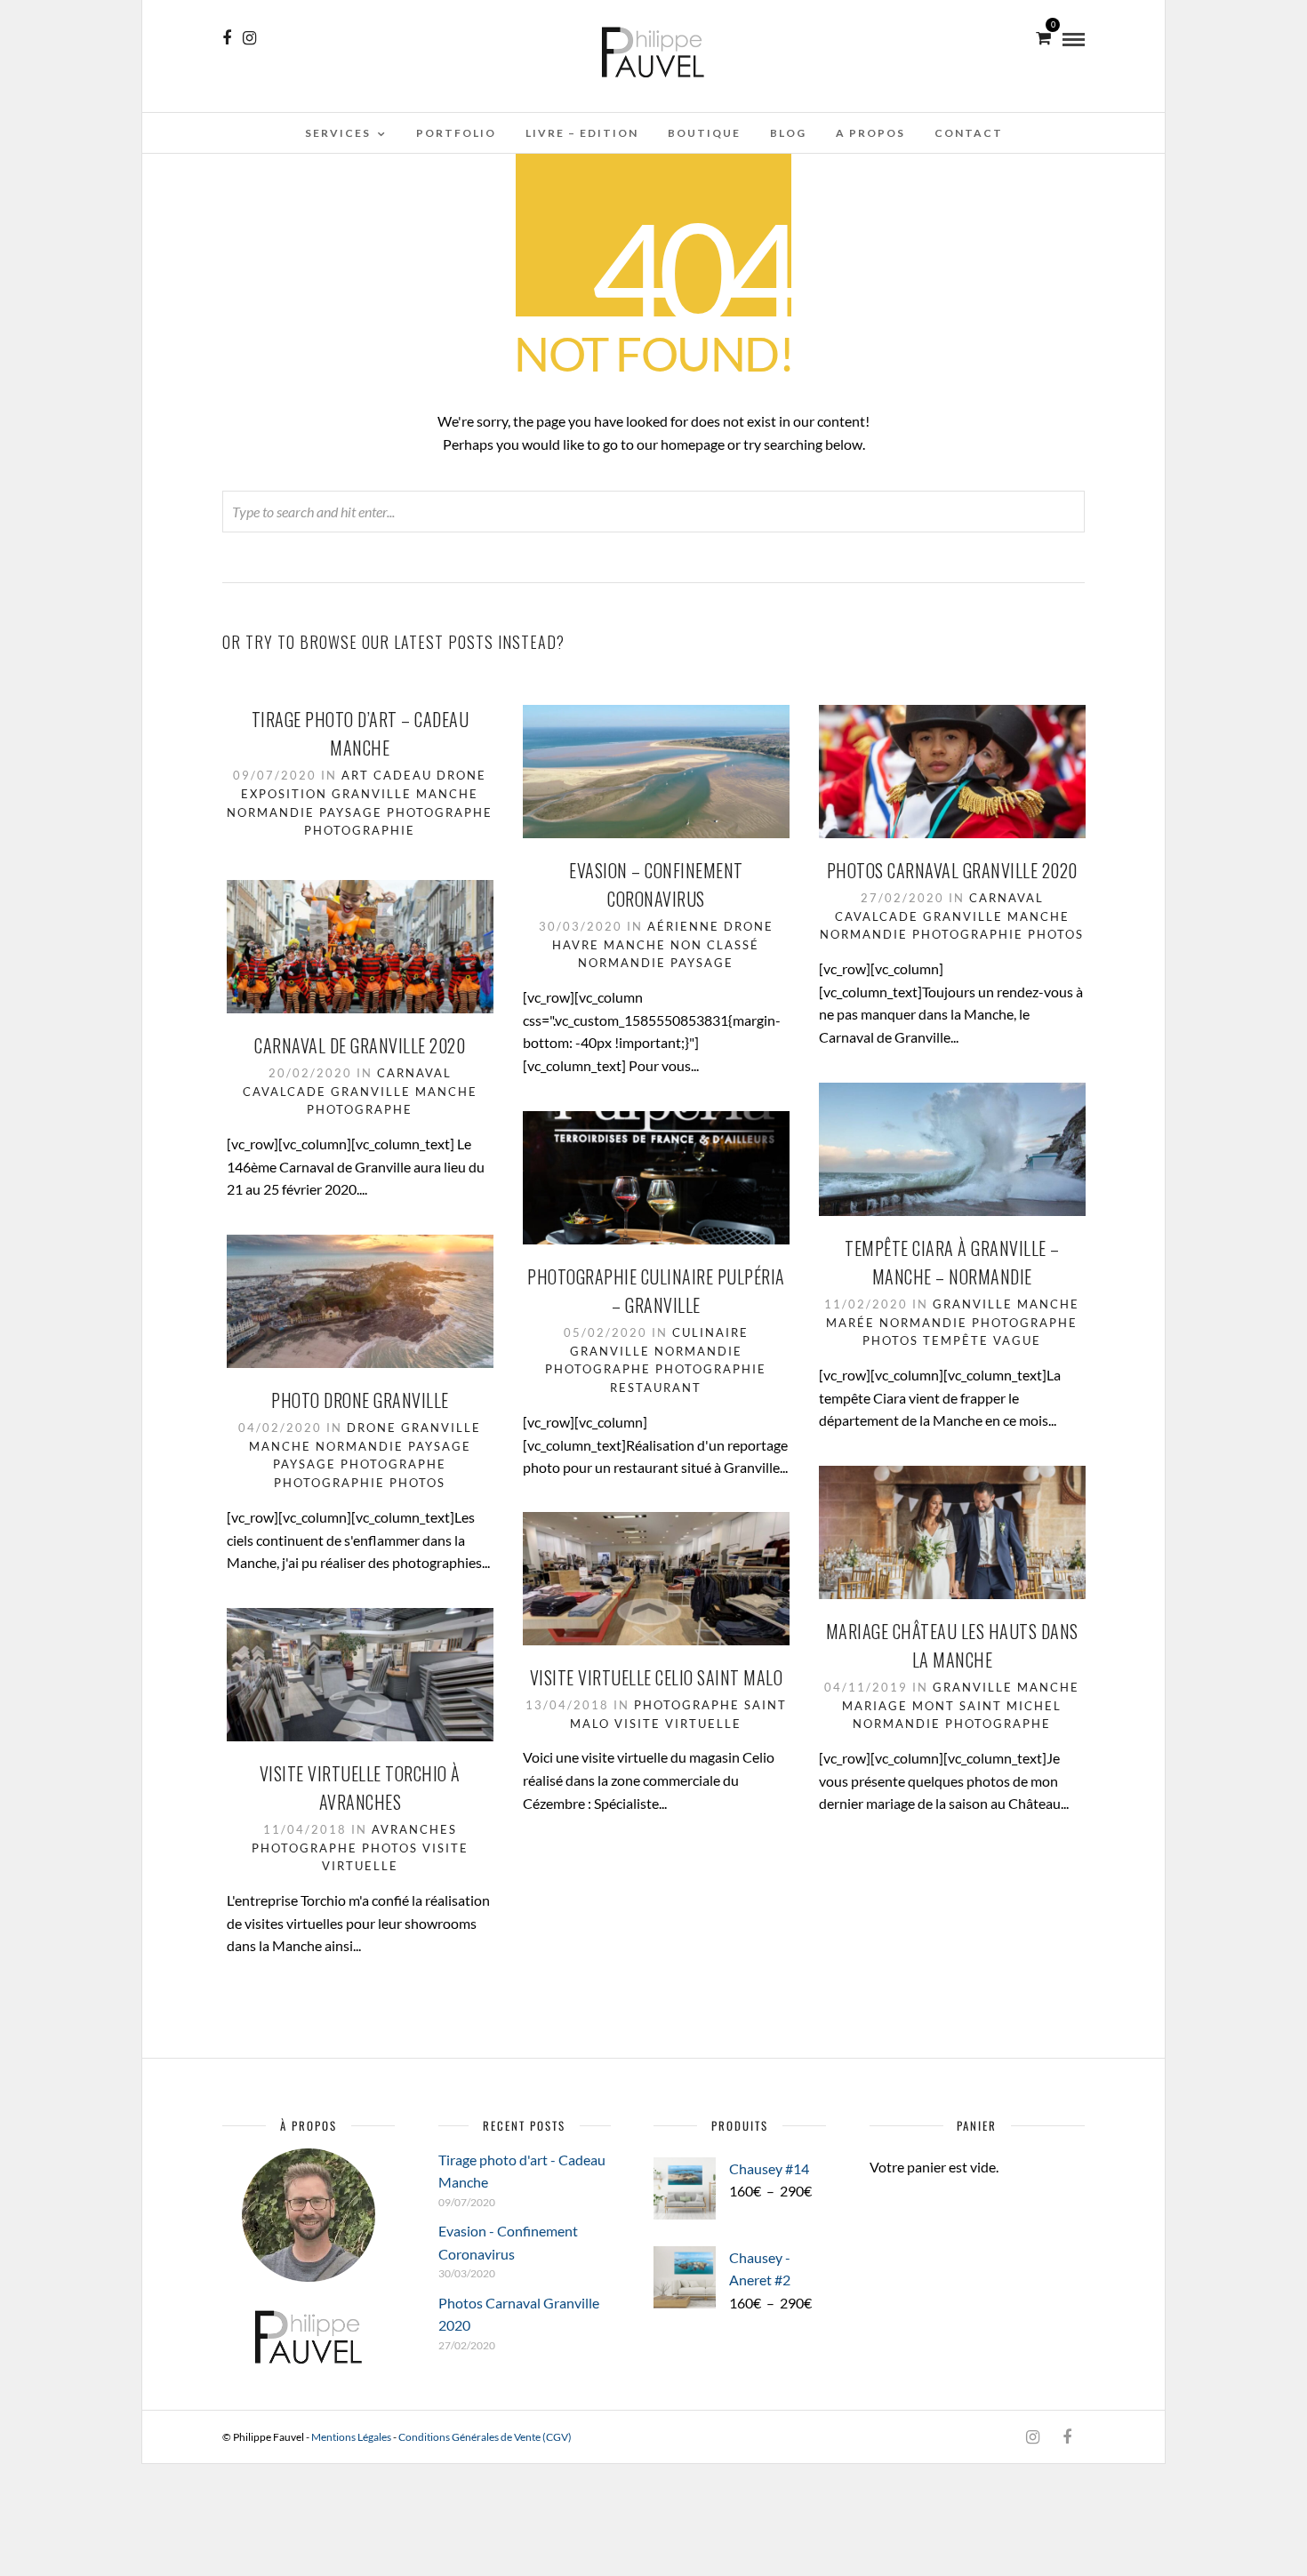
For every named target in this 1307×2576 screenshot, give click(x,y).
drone (461, 775)
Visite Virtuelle (678, 1724)
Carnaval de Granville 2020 (360, 1045)
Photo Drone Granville (360, 1400)
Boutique (704, 133)
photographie (360, 830)
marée (850, 1323)
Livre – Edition (582, 133)
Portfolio (456, 133)
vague (1017, 1340)
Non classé (715, 945)
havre (576, 945)
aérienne (683, 926)
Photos (1056, 934)
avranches (414, 1829)
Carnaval (1006, 898)
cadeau (403, 775)
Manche (447, 794)
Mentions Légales (351, 2437)
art (355, 775)
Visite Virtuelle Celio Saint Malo (657, 1677)
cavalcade (877, 916)
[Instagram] (249, 38)
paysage (351, 812)
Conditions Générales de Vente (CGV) (485, 2437)
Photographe (440, 812)
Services (338, 133)
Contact (969, 133)
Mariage (875, 1706)
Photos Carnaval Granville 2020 (952, 870)
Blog (788, 133)
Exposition (284, 794)
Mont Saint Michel (987, 1706)
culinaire (710, 1332)
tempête (956, 1340)
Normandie (271, 812)
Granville (372, 794)
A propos (870, 133)
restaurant (656, 1388)
